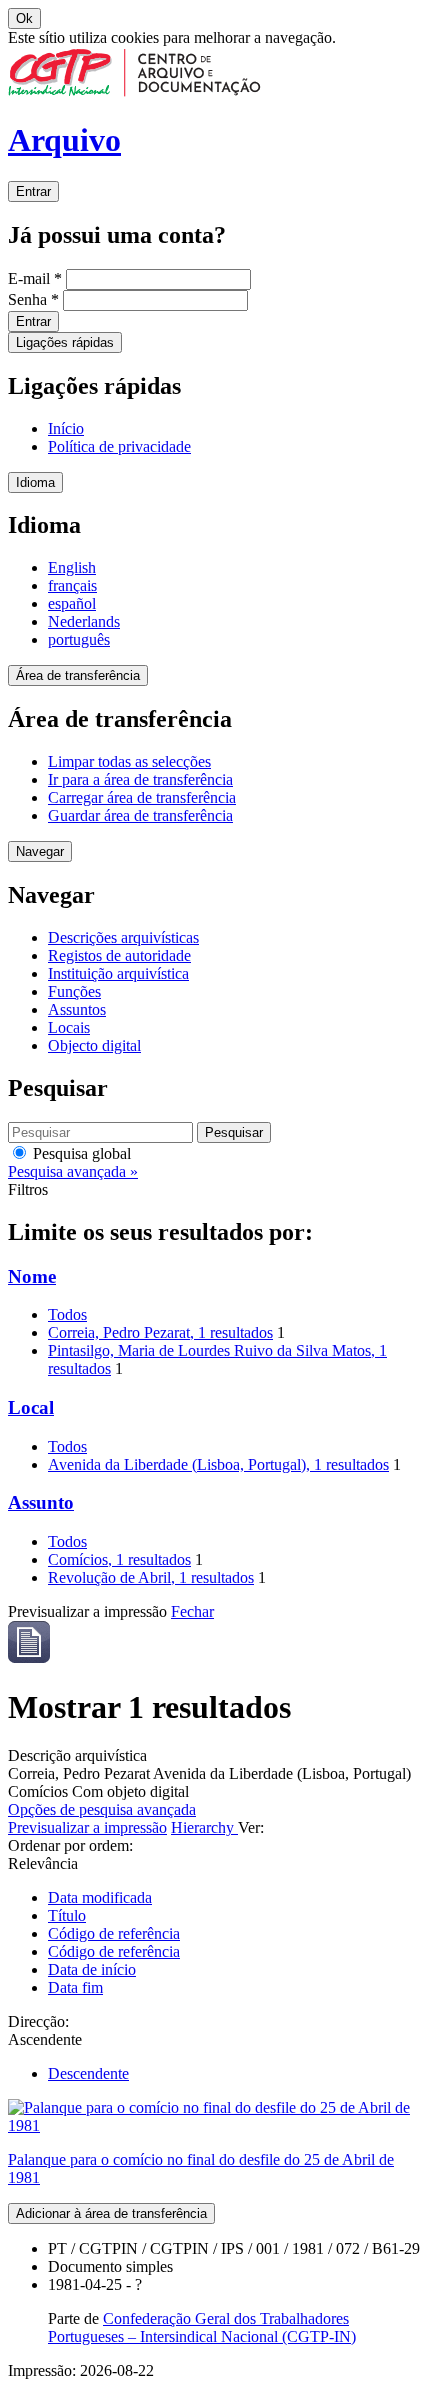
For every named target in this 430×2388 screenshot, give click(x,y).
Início (66, 428)
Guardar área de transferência (140, 815)
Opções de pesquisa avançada (102, 1809)
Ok (24, 18)
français (72, 585)
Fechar (192, 1611)
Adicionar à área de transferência (111, 2213)
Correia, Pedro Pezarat (160, 1332)
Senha (33, 299)
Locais (69, 1027)
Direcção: (38, 2021)
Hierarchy (204, 1827)
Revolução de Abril (151, 1577)
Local (31, 1407)
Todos (67, 1314)
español (72, 603)
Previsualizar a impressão (87, 1827)
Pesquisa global (80, 1153)
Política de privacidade (119, 446)
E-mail (35, 278)
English (72, 567)
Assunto (41, 1502)
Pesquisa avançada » (73, 1171)
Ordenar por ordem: (70, 1845)
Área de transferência (78, 675)
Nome (32, 1276)
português (79, 639)
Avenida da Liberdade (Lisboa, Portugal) (218, 1464)
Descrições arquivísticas (123, 937)
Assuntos (77, 1009)
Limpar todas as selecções (129, 761)
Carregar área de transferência (142, 797)
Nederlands (84, 621)
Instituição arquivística (118, 973)
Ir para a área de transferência (140, 779)
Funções (74, 991)
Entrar (33, 191)
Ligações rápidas (65, 342)
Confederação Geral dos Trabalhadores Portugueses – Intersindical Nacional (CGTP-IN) (202, 2327)
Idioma (35, 482)
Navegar (40, 851)
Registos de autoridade (119, 955)
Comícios (119, 1559)
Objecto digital (94, 1045)
